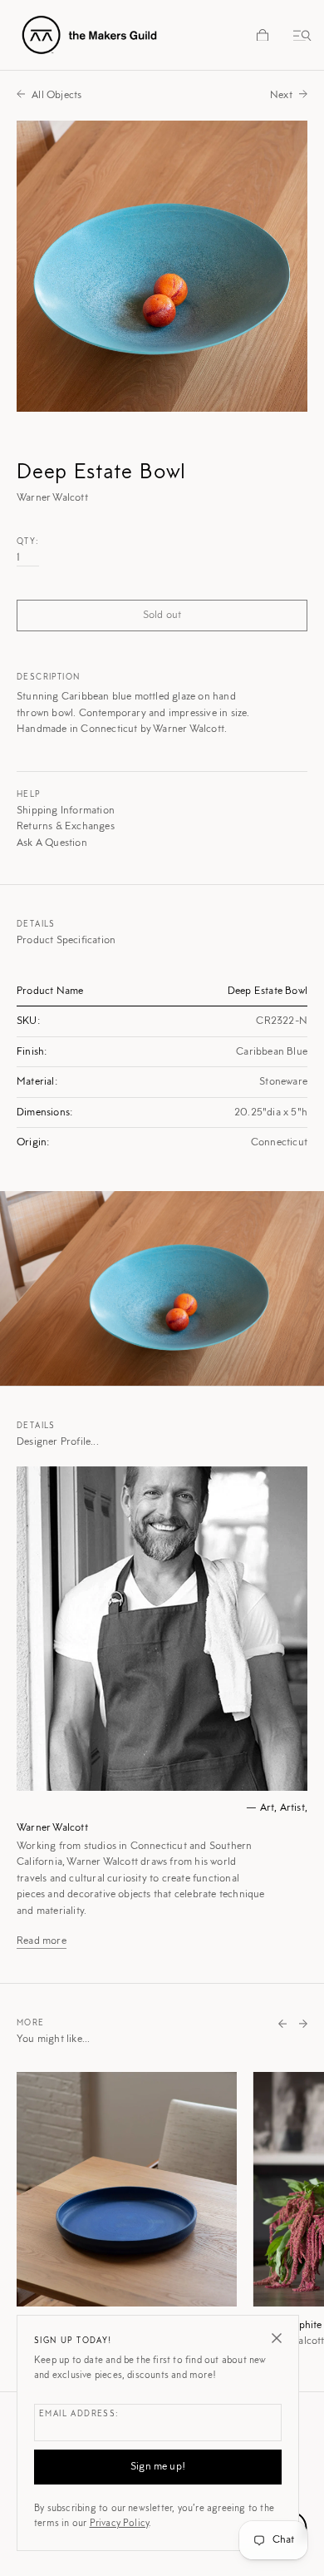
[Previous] (282, 2025)
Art (268, 1808)
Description (48, 678)
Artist (292, 1808)
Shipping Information (66, 811)
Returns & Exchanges (66, 826)
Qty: (28, 542)
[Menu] (299, 35)
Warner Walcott (52, 1828)
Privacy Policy (120, 2524)
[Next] (303, 2025)
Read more (42, 1941)
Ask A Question (52, 843)
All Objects (56, 95)
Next (281, 95)
